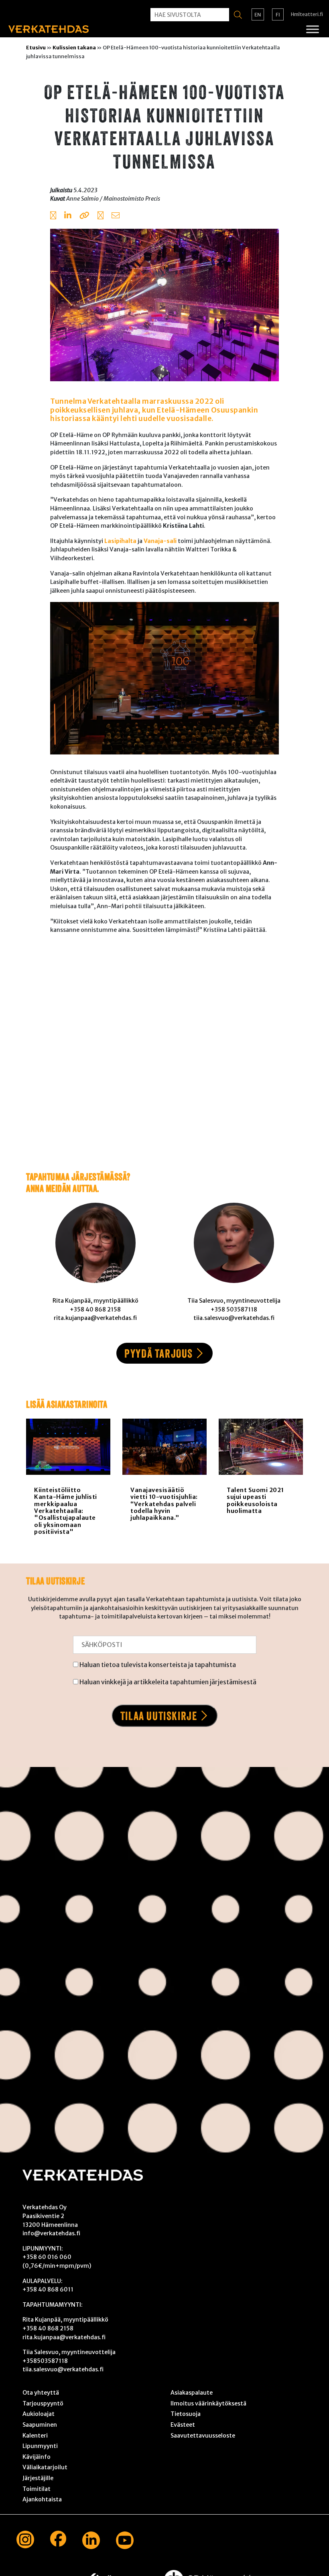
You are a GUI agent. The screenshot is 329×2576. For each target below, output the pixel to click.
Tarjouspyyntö (43, 2403)
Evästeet (183, 2425)
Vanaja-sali (160, 541)
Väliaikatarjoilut (45, 2467)
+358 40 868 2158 (48, 2328)
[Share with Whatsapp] (101, 216)
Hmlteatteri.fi (307, 14)
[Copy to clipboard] (84, 216)
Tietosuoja (186, 2414)
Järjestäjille (38, 2478)
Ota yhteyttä (41, 2393)
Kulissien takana (74, 47)
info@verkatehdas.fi (51, 2233)
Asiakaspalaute (192, 2393)
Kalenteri (35, 2436)
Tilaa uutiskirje (159, 1716)
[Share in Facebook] (53, 216)
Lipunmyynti (40, 2446)
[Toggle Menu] (313, 29)
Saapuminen (40, 2425)
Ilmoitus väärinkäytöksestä (208, 2403)
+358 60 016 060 (47, 2257)
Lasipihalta (120, 541)
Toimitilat (37, 2489)
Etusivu (36, 47)
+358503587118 (45, 2361)
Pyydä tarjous (159, 1353)
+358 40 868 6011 (48, 2289)
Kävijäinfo (37, 2457)
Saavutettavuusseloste (203, 2436)
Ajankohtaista (42, 2499)
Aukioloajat (39, 2414)
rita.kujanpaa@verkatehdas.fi (64, 2337)
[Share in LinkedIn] (68, 216)
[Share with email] (116, 216)
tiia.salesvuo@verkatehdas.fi (63, 2369)
